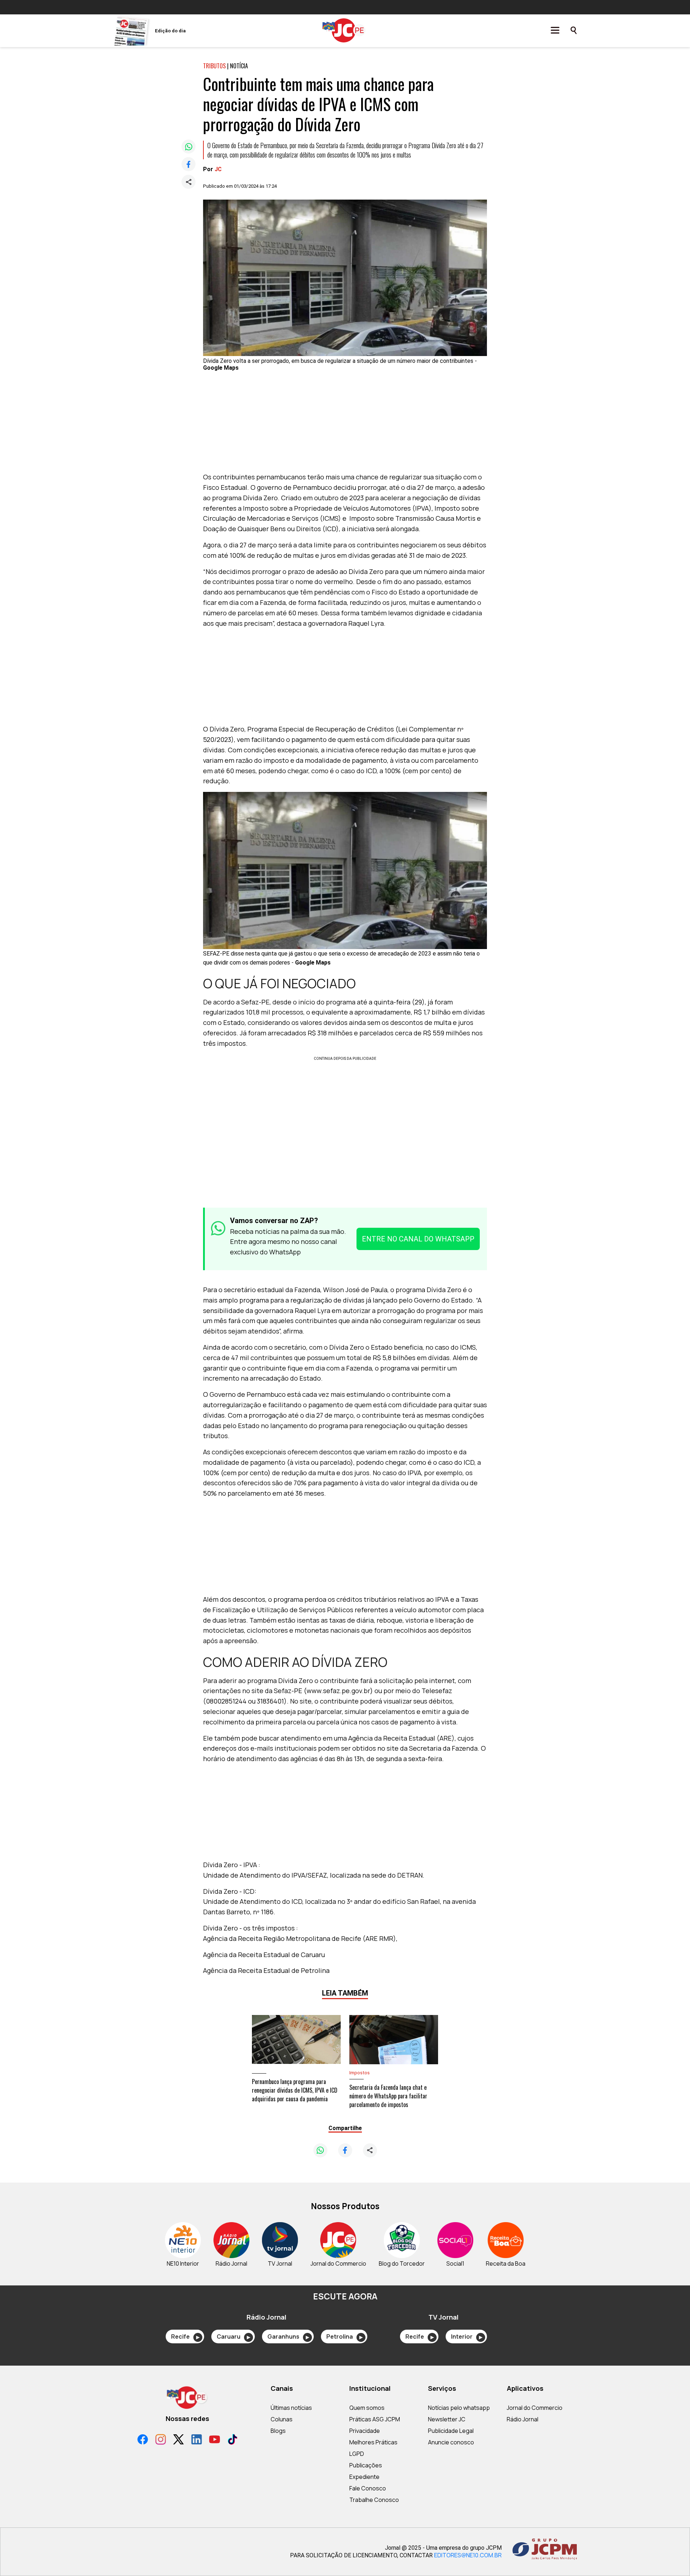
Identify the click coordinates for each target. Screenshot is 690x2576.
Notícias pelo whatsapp (459, 2408)
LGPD (357, 2454)
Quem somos (367, 2408)
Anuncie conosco (451, 2442)
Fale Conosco (368, 2488)
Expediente (364, 2477)
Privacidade (365, 2431)
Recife (185, 2336)
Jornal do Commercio (535, 2408)
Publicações (366, 2465)
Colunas (282, 2419)
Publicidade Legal (451, 2431)
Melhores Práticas (373, 2442)
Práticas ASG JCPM (375, 2419)
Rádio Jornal (523, 2419)
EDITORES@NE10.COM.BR (468, 2555)
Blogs (278, 2431)
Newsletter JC (447, 2419)
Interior (467, 2336)
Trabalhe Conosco (374, 2500)
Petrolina (344, 2336)
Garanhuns (288, 2336)
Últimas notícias (291, 2408)
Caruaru (233, 2336)
